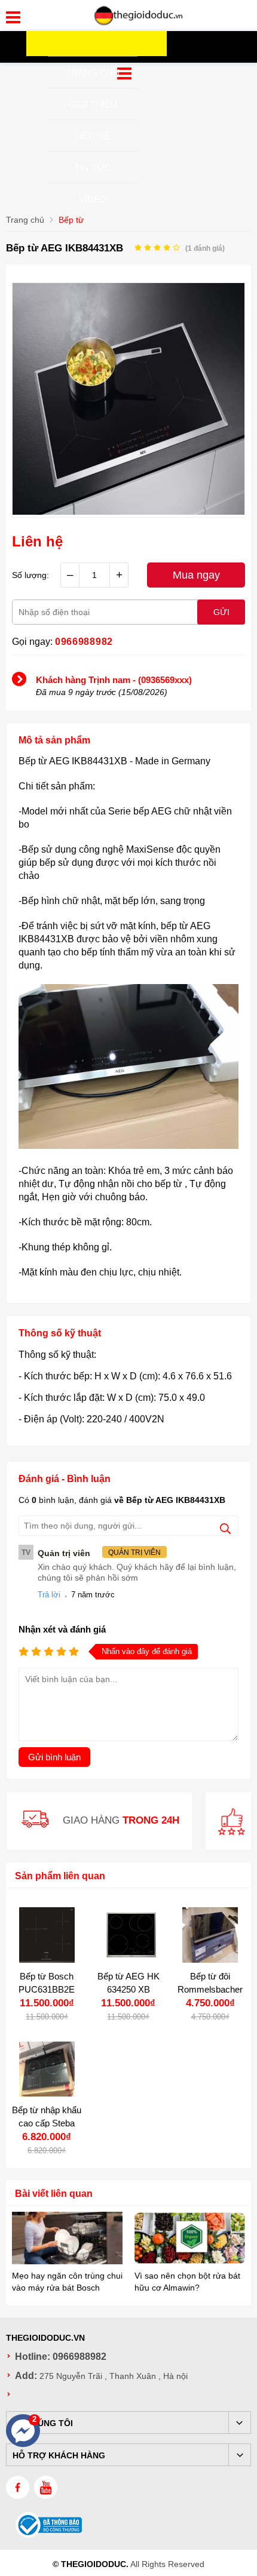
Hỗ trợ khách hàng (59, 2455)
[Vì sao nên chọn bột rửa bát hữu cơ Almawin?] (190, 2239)
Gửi (221, 612)
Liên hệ (93, 136)
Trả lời (49, 1595)
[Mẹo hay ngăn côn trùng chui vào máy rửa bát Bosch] (67, 2239)
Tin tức (93, 167)
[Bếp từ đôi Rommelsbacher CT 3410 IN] (210, 1935)
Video (93, 199)
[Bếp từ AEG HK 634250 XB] (129, 1935)
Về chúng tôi (43, 2423)
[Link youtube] (46, 2487)
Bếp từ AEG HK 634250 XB (128, 1983)
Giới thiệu (93, 104)
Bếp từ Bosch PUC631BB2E (47, 1983)
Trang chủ (93, 73)
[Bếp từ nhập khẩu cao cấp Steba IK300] (47, 2069)
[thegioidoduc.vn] (139, 23)
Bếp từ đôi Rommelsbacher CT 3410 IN (210, 1989)
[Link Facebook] (18, 2487)
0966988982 (84, 642)
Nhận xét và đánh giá (62, 1629)
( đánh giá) (205, 248)
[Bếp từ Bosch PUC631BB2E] (47, 1935)
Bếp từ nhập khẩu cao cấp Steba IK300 (47, 2123)
